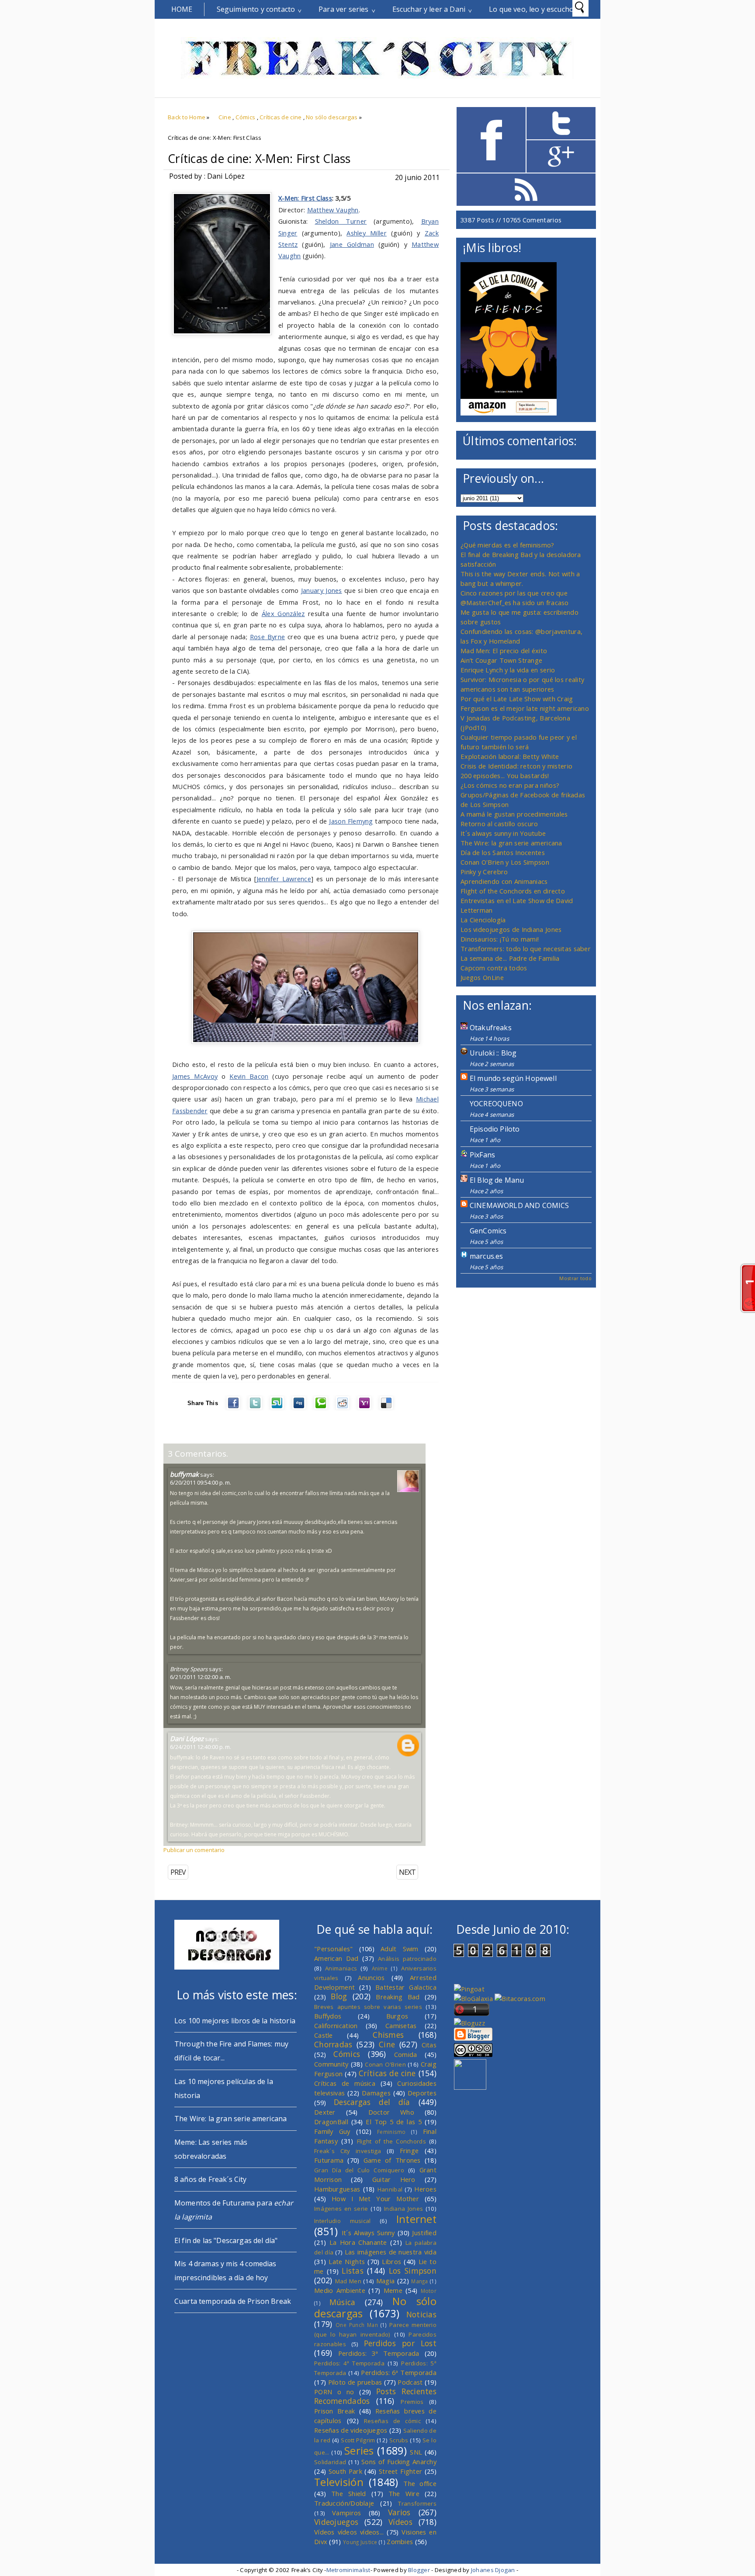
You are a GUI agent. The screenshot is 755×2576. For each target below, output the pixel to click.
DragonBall (331, 2122)
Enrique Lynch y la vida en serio (508, 670)
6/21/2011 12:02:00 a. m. (201, 1677)
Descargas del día (372, 2102)
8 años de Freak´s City (211, 2179)
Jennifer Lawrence (284, 879)
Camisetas (401, 2025)
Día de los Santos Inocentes (503, 852)
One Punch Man (357, 2325)
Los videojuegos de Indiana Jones (511, 929)
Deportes (422, 2093)
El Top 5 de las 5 (394, 2122)
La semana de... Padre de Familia (510, 958)
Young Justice (360, 2542)
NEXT (407, 1872)
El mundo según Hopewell (513, 1078)
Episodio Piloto (495, 1129)
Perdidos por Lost (400, 2343)
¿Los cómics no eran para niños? (510, 785)
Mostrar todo (575, 1278)
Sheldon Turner (341, 221)
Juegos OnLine (482, 977)
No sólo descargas (332, 117)
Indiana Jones (403, 2209)
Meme (393, 2290)
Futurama (329, 2160)
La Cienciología (483, 920)
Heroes (425, 2189)
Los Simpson (413, 2271)
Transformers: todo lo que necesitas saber (526, 949)
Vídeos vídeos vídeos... (349, 2532)
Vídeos (400, 2522)
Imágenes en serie (341, 2209)
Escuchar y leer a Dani (429, 9)
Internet (416, 2219)
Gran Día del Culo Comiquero (359, 2170)
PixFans (482, 1155)
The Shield (349, 2493)
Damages (376, 2093)
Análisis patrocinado (407, 1959)
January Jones (322, 590)
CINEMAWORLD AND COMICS (519, 1205)
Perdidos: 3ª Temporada (379, 2353)
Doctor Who (391, 2112)
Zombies (400, 2541)
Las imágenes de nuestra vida (391, 2252)
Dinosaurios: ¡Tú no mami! (500, 939)
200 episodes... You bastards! (505, 776)
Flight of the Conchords (391, 2141)
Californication (336, 2025)
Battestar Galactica (406, 1987)
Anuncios (371, 1977)
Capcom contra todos (494, 968)
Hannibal (390, 2189)
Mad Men (348, 2281)
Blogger (419, 2570)
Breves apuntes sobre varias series (368, 2007)
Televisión (339, 2482)
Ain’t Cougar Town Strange (501, 660)
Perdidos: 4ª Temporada (349, 2363)
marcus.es (486, 1256)
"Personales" (334, 1949)
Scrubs (399, 2440)
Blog (339, 1996)
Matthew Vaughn (333, 210)
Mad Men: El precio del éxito (504, 651)
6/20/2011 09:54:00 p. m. (201, 1482)
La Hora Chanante (358, 2242)
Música (343, 2302)
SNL (416, 2452)
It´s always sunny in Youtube (503, 833)
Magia (385, 2281)
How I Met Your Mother (375, 2199)
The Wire (404, 2493)
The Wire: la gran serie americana (511, 843)
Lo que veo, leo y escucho (531, 9)
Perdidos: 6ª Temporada (399, 2372)
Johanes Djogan (493, 2570)
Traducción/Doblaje (344, 2503)
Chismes (388, 2035)
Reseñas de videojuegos (351, 2430)
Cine (225, 117)
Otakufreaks (491, 1028)
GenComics (488, 1231)
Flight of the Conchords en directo (513, 891)
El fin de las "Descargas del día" (226, 2240)
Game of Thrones (392, 2160)
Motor (429, 2291)
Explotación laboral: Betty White (510, 756)
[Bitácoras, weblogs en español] (520, 1998)
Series (359, 2451)
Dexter (325, 2112)
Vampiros (346, 2513)
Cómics (246, 117)
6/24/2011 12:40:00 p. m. (201, 1747)
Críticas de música (345, 2083)
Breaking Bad (398, 1997)
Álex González (283, 613)
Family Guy (332, 2131)
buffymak (184, 1474)
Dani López (187, 1738)
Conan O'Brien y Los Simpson (505, 862)
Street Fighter (400, 2471)
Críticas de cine (281, 117)
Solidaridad (330, 2462)
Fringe (409, 2150)
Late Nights (347, 2261)
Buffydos (328, 2016)
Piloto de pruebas (355, 2382)
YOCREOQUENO (496, 1104)
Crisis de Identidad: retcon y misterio (516, 766)
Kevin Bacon (249, 1076)
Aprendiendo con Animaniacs (504, 881)
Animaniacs (341, 1968)
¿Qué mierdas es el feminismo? (507, 545)
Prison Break (335, 2411)
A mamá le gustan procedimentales (514, 814)
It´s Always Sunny (368, 2233)
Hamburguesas (337, 2189)
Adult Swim (400, 1949)
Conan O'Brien (385, 2064)
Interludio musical (343, 2221)
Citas (429, 2045)
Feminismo (391, 2132)
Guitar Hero (394, 2179)
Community (331, 2064)
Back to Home (187, 117)
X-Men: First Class (305, 198)
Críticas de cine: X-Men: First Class (259, 159)
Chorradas (333, 2044)
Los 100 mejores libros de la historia (235, 2021)
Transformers (417, 2503)
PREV (178, 1872)
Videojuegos (336, 2522)
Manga (419, 2281)
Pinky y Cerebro (484, 872)
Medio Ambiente (340, 2290)
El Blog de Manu (497, 1180)
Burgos (397, 2016)
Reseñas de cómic (392, 2421)
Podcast (410, 2382)
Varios (399, 2512)
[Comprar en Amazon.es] (509, 413)
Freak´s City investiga (348, 2151)
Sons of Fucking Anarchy (399, 2462)
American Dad (336, 1958)
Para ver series (343, 9)
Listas (353, 2271)
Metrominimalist (348, 2570)
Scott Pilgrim (358, 2440)
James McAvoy (195, 1076)
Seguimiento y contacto (256, 9)
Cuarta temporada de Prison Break (233, 2301)
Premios (412, 2402)
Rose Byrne (268, 637)
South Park (345, 2471)
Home (182, 9)
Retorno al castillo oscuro (499, 824)
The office (420, 2483)
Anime (380, 1968)
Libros (391, 2261)
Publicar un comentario (194, 1850)
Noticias (421, 2314)
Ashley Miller (367, 233)
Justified (424, 2233)
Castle (324, 2035)
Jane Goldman (352, 244)
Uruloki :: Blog (493, 1053)
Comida (406, 2054)
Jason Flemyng (351, 821)
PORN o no (334, 2392)
